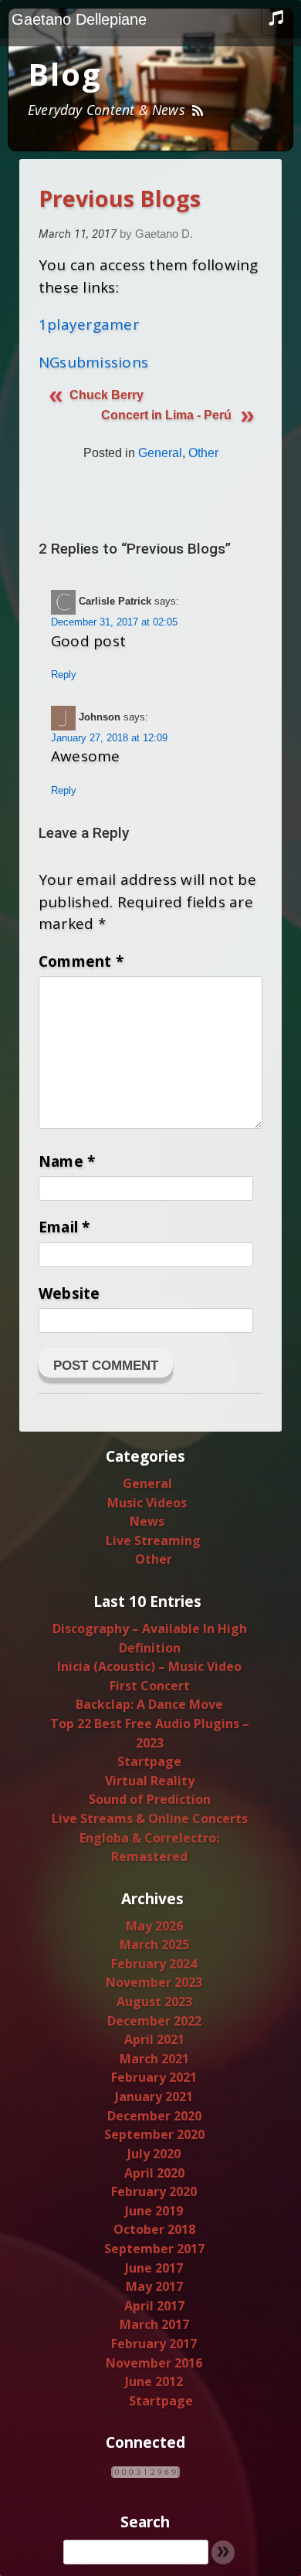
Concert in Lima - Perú (166, 415)
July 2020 (154, 2154)
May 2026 (154, 1926)
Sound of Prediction (150, 1799)
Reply (64, 675)
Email (64, 1227)
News (147, 1521)
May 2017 (154, 2286)
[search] (136, 2552)
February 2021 (154, 2077)
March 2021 (154, 2059)
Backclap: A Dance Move (149, 1704)
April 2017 (154, 2306)
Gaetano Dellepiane (79, 19)
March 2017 (154, 2324)
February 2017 (154, 2344)
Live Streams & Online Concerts (150, 1818)
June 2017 (154, 2268)
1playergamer (89, 324)
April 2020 (154, 2173)
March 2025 (154, 1944)
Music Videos (147, 1503)
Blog (65, 74)
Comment (81, 961)
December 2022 (154, 2021)
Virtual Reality (150, 1781)
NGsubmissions (93, 362)
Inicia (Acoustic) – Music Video (149, 1666)
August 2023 (154, 2001)
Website (69, 1293)
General (160, 453)
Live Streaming (153, 1541)
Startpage (149, 1761)
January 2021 (154, 2096)
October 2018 (154, 2229)
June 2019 (154, 2211)
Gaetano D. (164, 234)
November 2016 (154, 2363)
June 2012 (154, 2381)
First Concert (150, 1686)
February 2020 (154, 2191)
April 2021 (154, 2039)
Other (203, 453)
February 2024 (154, 1964)
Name (67, 1161)
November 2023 (154, 1982)
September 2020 (154, 2134)
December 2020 (154, 2116)
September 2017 (154, 2249)
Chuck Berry (107, 395)
